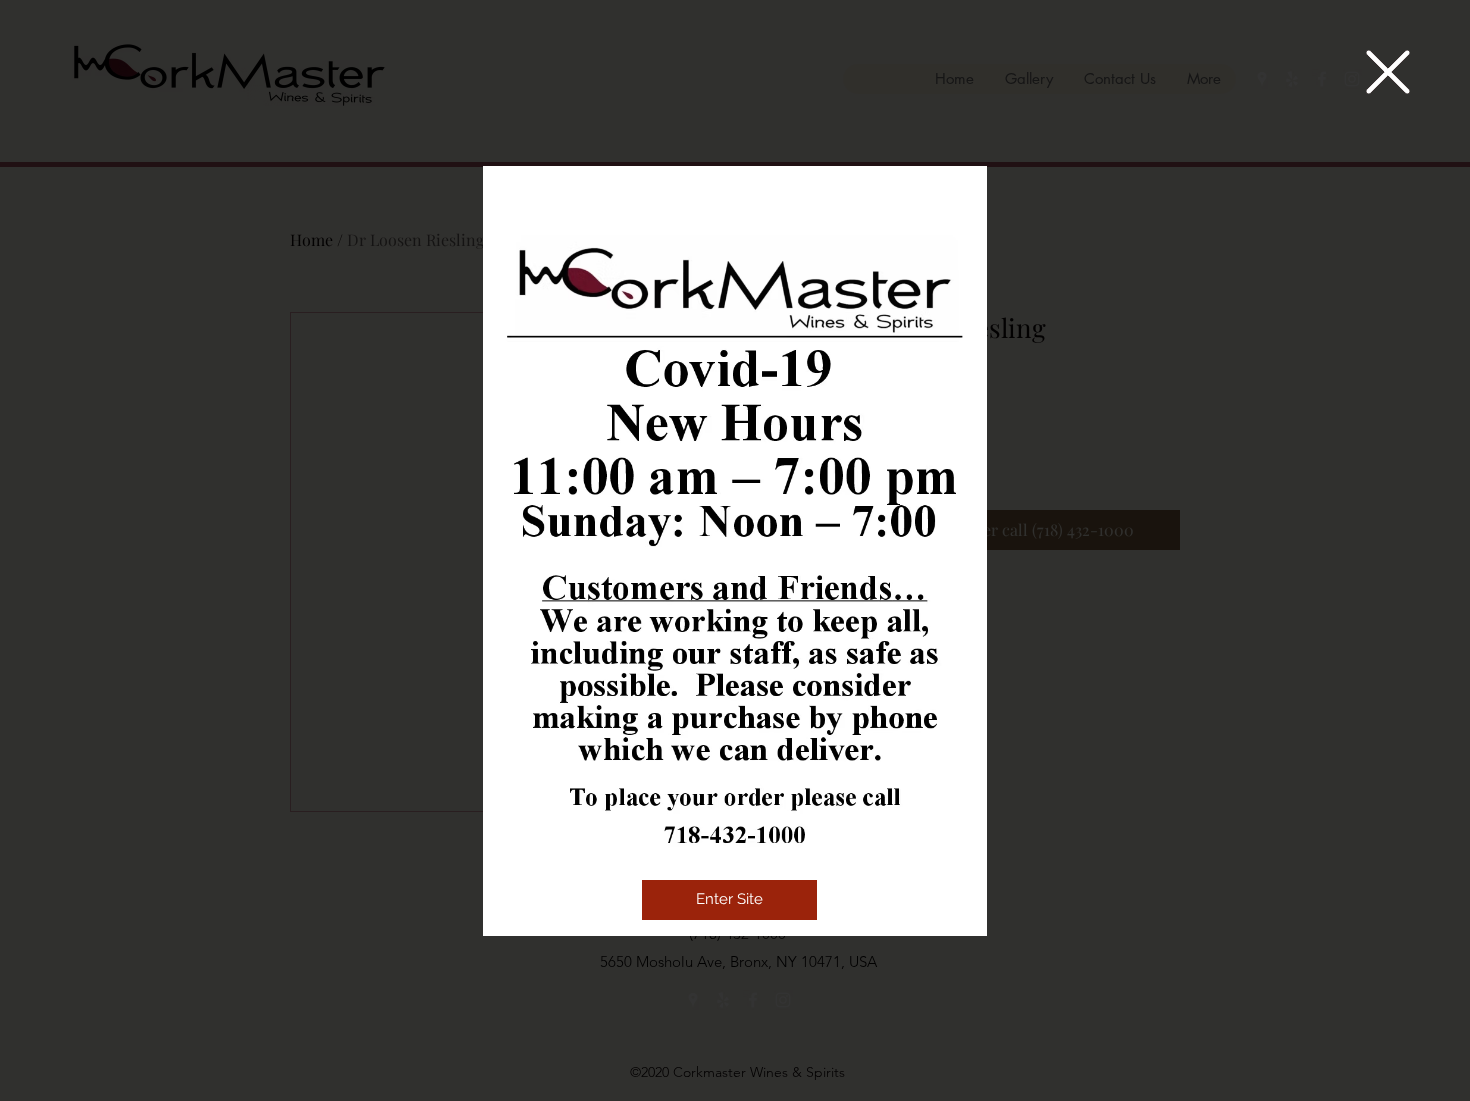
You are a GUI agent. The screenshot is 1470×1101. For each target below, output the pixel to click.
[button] (1388, 72)
